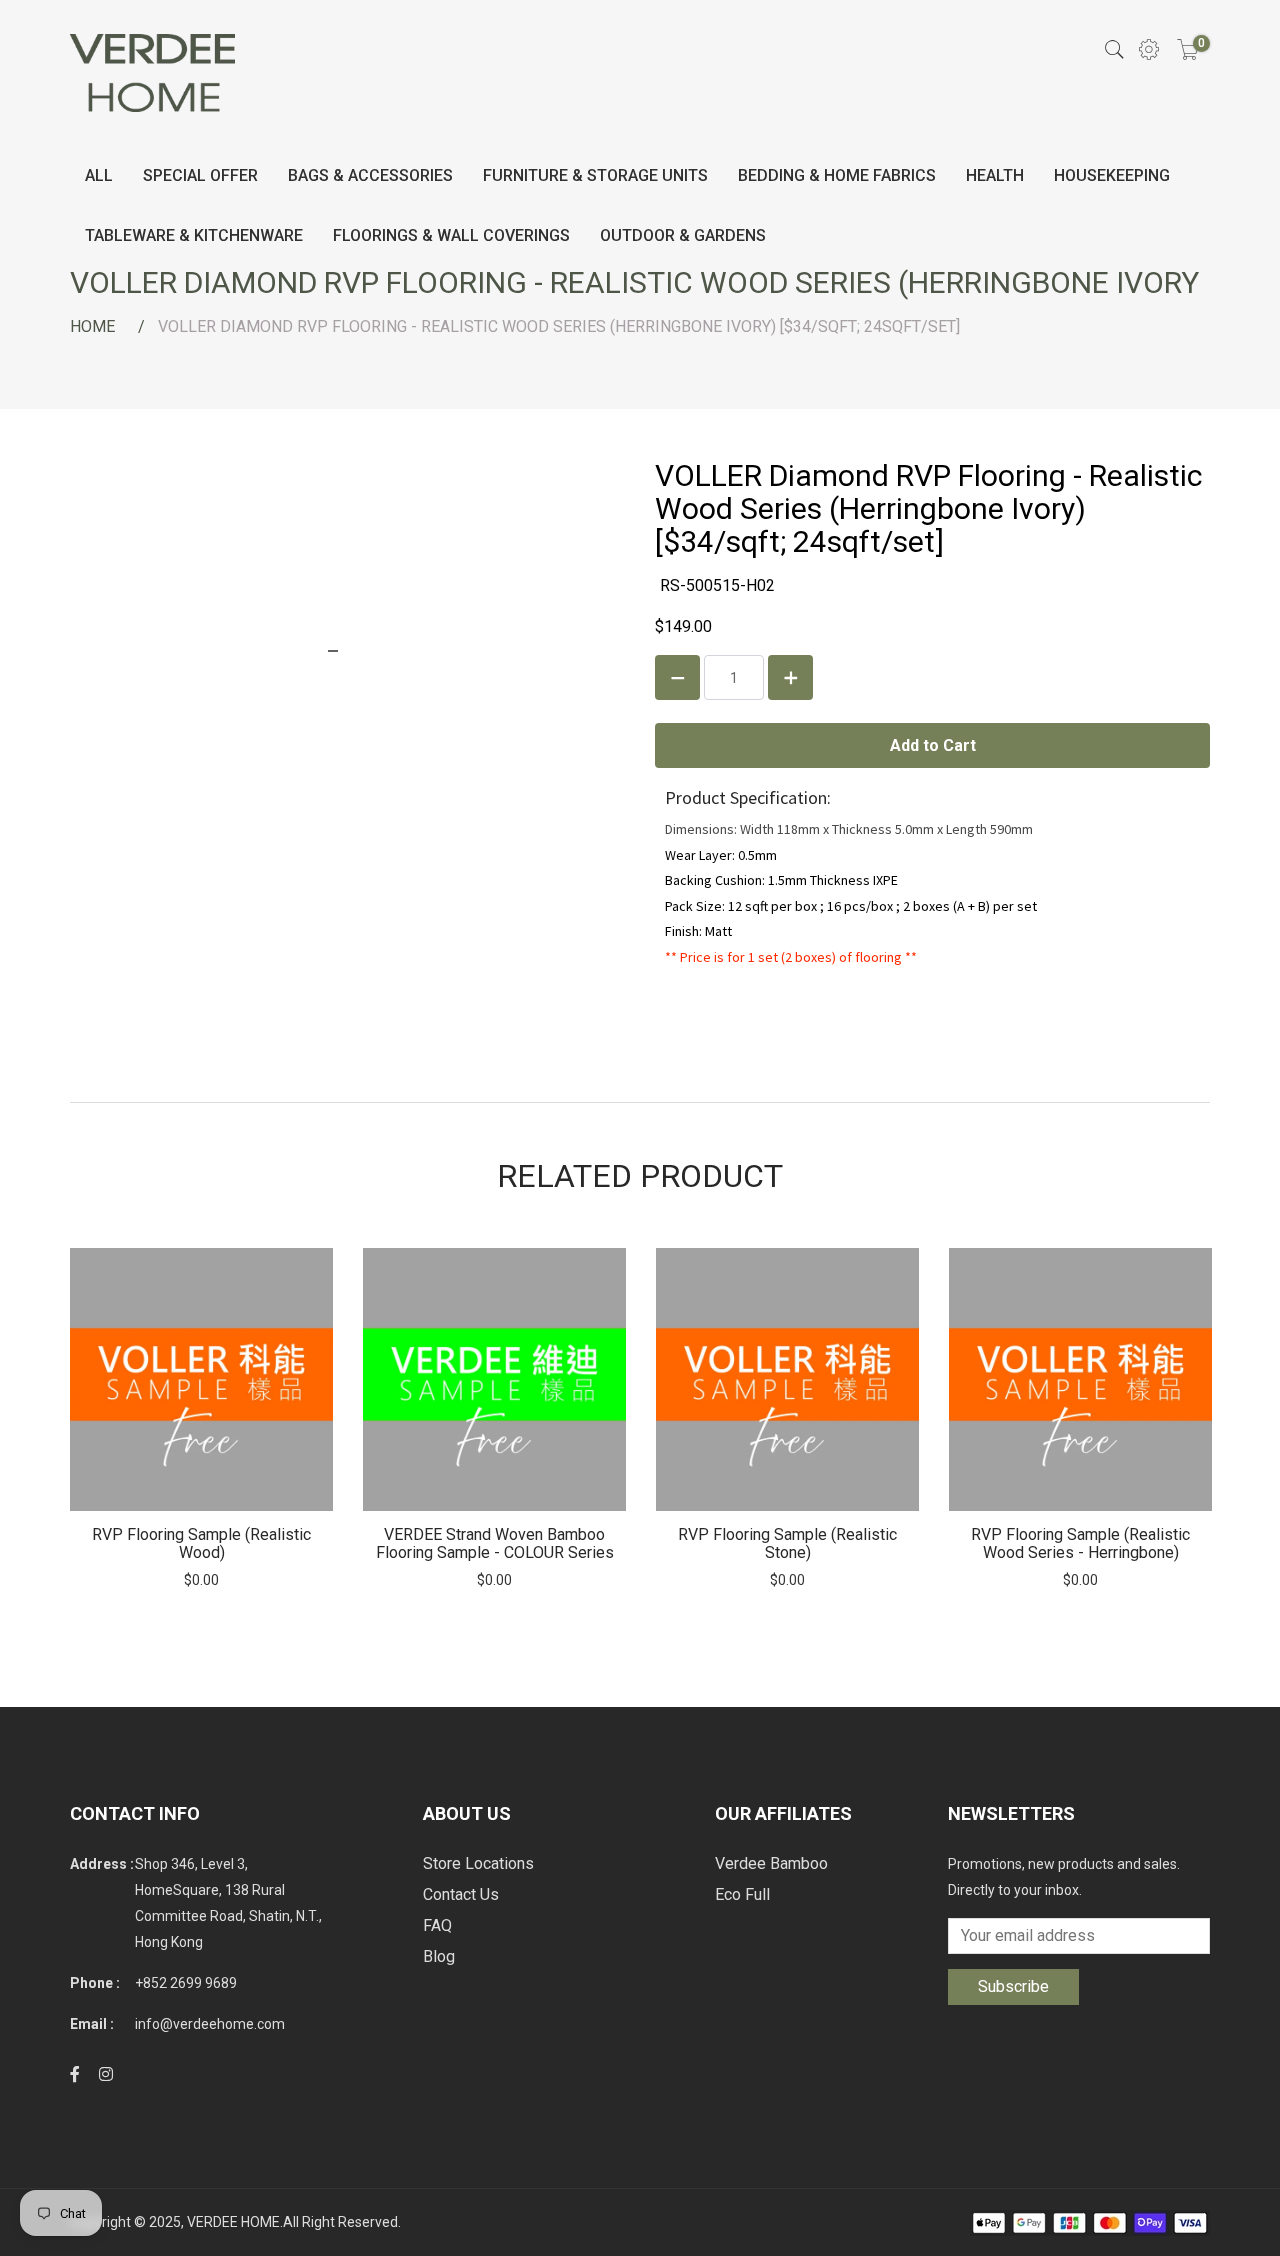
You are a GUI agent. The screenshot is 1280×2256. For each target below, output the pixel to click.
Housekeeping (1112, 175)
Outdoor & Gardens (683, 235)
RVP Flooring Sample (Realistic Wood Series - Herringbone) (1080, 1543)
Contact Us (461, 1894)
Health (995, 175)
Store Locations (478, 1863)
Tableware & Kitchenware (194, 235)
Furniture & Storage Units (595, 175)
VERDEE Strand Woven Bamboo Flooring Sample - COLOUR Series (495, 1543)
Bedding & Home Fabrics (837, 175)
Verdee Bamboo (771, 1863)
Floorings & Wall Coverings (451, 235)
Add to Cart (202, 1380)
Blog (439, 1956)
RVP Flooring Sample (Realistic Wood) (201, 1543)
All (99, 175)
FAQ (437, 1925)
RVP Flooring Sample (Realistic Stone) (787, 1543)
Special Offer (200, 175)
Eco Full (742, 1894)
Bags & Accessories (370, 175)
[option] (201, 1418)
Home (92, 326)
